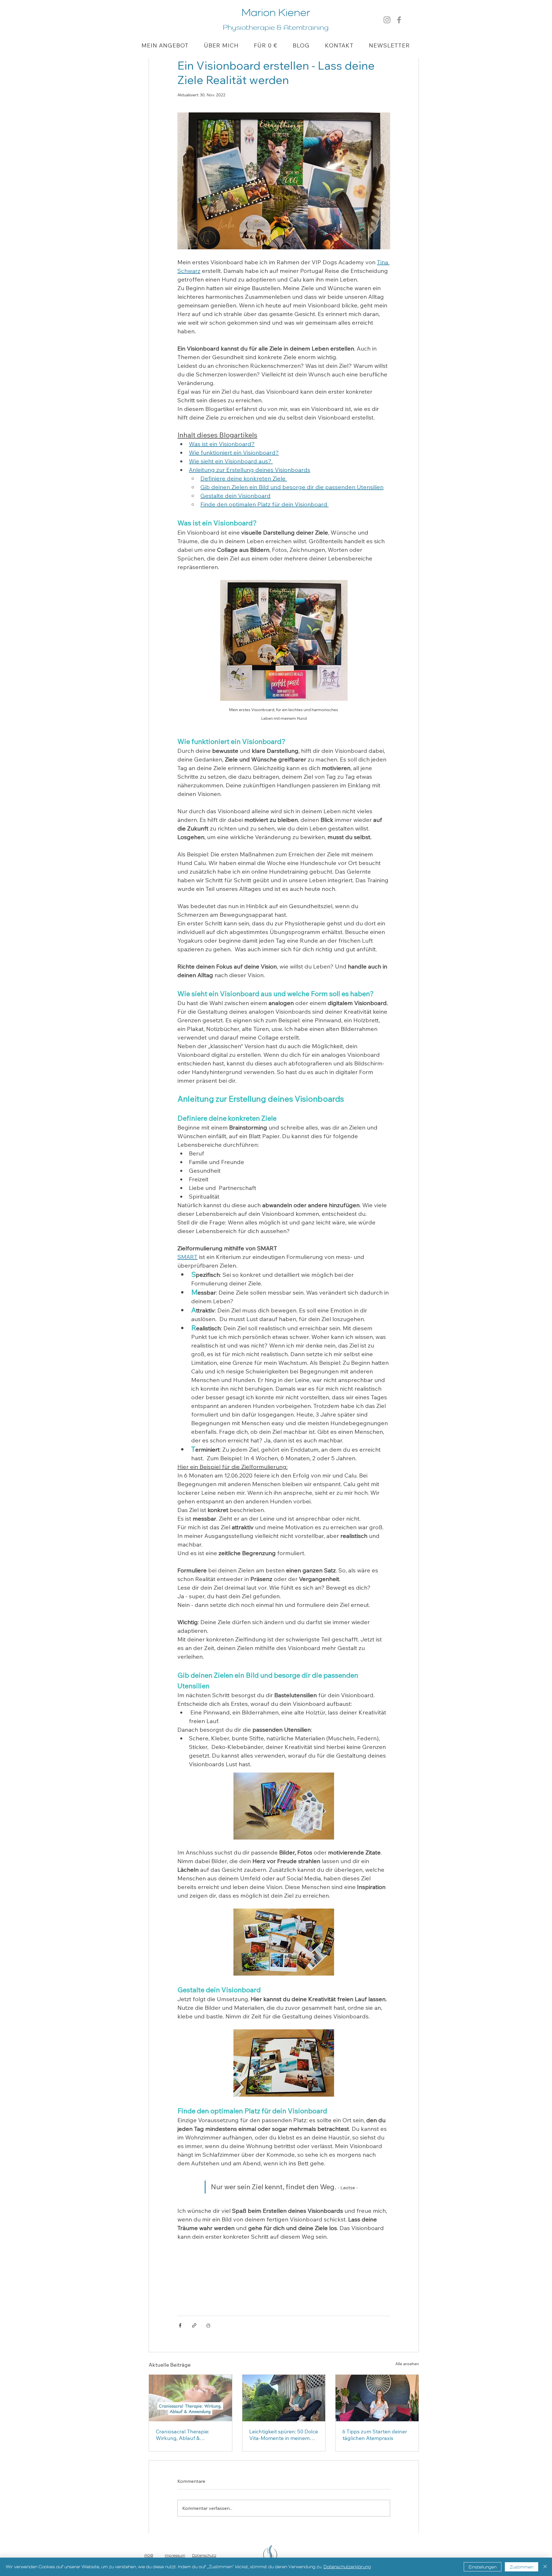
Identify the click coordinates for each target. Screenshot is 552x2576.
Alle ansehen (407, 2364)
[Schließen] (545, 2567)
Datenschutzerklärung (347, 2567)
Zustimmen (522, 2567)
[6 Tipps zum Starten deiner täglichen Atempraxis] (377, 2398)
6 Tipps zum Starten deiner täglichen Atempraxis (375, 2435)
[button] (165, 45)
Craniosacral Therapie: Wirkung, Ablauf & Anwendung (183, 2435)
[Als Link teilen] (194, 2325)
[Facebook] (399, 20)
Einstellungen (483, 2567)
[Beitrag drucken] (208, 2325)
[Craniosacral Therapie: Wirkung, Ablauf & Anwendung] (190, 2398)
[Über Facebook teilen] (180, 2325)
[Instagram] (387, 20)
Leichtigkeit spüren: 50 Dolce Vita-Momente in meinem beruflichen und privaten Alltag (284, 2435)
